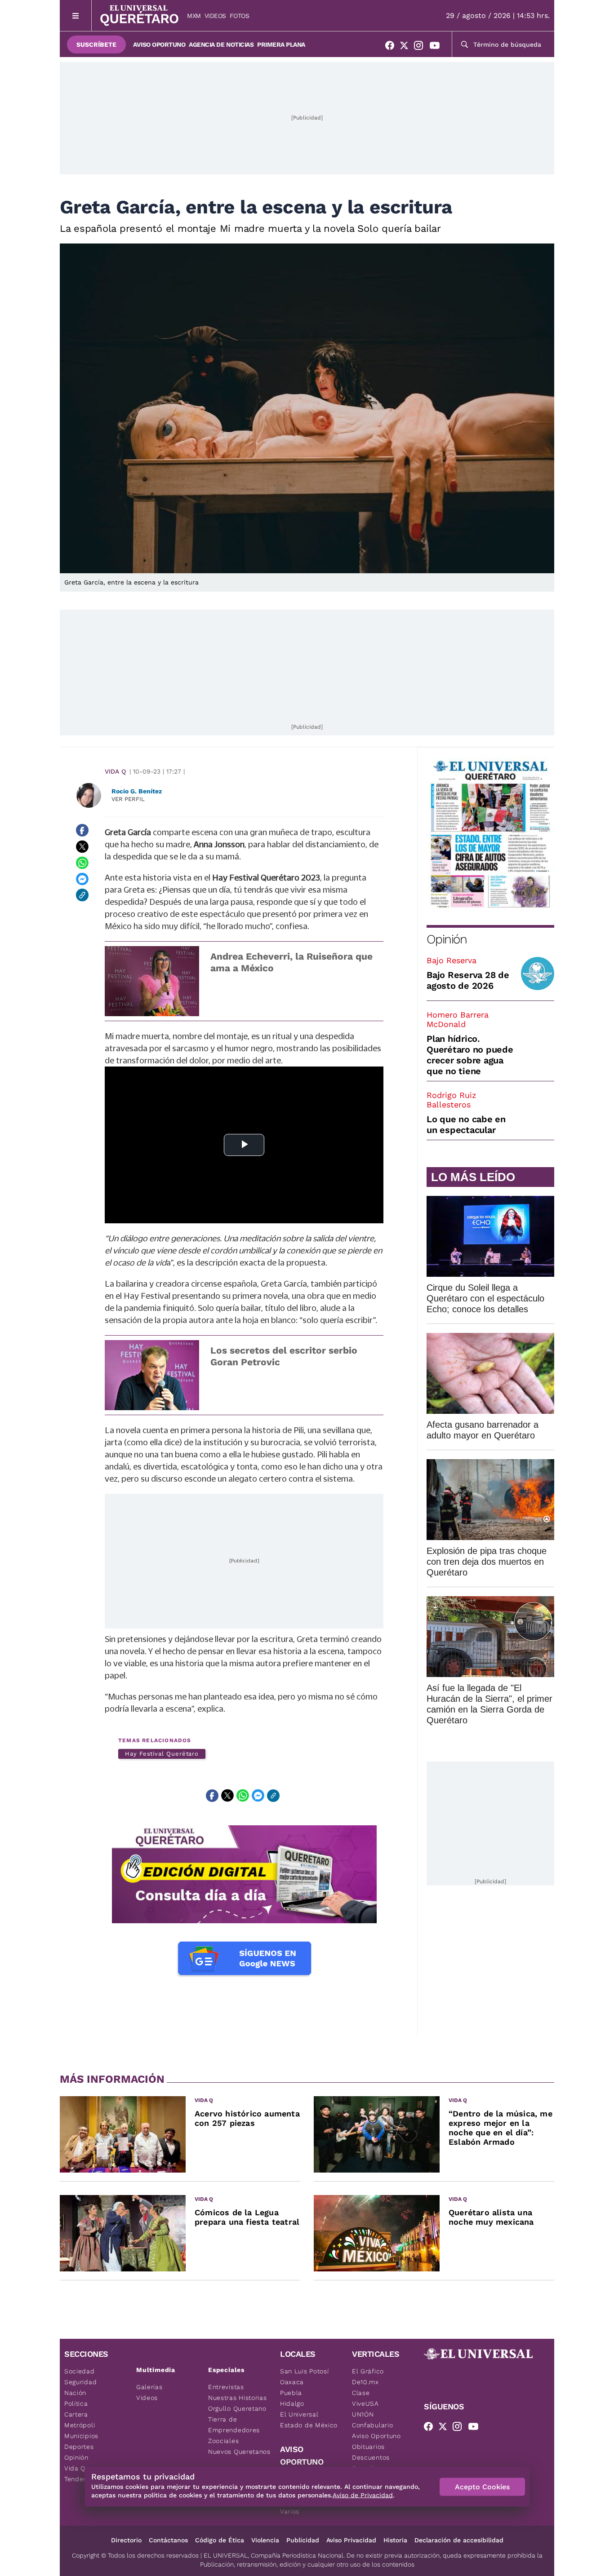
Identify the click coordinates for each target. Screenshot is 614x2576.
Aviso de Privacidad (363, 2495)
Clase (361, 2393)
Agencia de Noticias (221, 44)
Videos (215, 16)
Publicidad (303, 2540)
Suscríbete (96, 44)
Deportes (79, 2447)
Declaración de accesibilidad (459, 2540)
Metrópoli (80, 2425)
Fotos (240, 16)
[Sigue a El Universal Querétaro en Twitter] (407, 47)
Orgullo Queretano (237, 2408)
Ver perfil (128, 799)
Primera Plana (281, 44)
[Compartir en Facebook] (82, 830)
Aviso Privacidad (351, 2540)
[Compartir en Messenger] (82, 879)
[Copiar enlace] (82, 895)
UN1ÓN (363, 2414)
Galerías (149, 2387)
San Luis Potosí (305, 2371)
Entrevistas (226, 2387)
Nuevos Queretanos (239, 2452)
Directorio (126, 2540)
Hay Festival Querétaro (162, 1754)
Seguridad (80, 2382)
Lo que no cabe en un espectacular (466, 1124)
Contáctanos (168, 2540)
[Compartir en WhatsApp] (82, 863)
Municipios (81, 2436)
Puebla (291, 2393)
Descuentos (371, 2457)
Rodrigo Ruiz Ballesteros (452, 1100)
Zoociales (223, 2441)
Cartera (76, 2414)
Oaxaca (292, 2382)
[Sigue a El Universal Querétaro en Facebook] (392, 47)
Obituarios (368, 2447)
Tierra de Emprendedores (234, 2425)
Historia (395, 2540)
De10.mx (365, 2382)
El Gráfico (368, 2371)
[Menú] (76, 15)
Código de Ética (220, 2540)
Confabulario (372, 2425)
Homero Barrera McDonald (458, 1019)
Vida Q (115, 771)
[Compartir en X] (82, 846)
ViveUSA (365, 2403)
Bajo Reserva (452, 960)
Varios (290, 2511)
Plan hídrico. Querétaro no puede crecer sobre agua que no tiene (470, 1055)
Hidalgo (292, 2403)
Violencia (265, 2540)
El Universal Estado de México (309, 2420)
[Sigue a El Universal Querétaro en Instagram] (421, 47)
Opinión (447, 939)
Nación (75, 2393)
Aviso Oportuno (159, 44)
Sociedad (80, 2371)
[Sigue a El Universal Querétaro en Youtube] (437, 47)
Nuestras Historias (238, 2398)
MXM (194, 16)
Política (76, 2403)
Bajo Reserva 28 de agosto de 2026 (468, 980)
